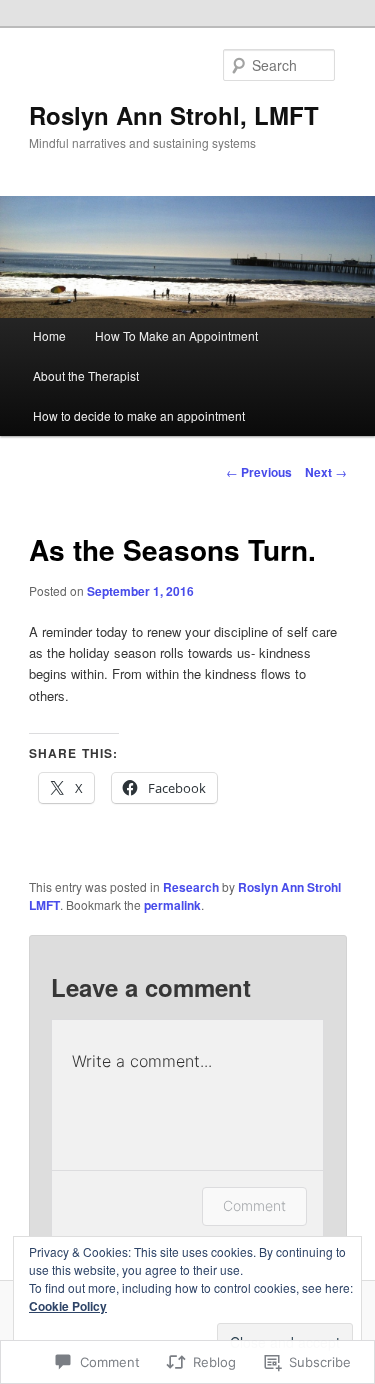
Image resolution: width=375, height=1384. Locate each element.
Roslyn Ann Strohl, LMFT (174, 115)
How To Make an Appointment (176, 335)
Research (191, 887)
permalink (172, 905)
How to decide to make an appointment (139, 415)
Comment (254, 1205)
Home (49, 335)
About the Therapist (86, 375)
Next (326, 472)
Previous (259, 472)
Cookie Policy (68, 1306)
